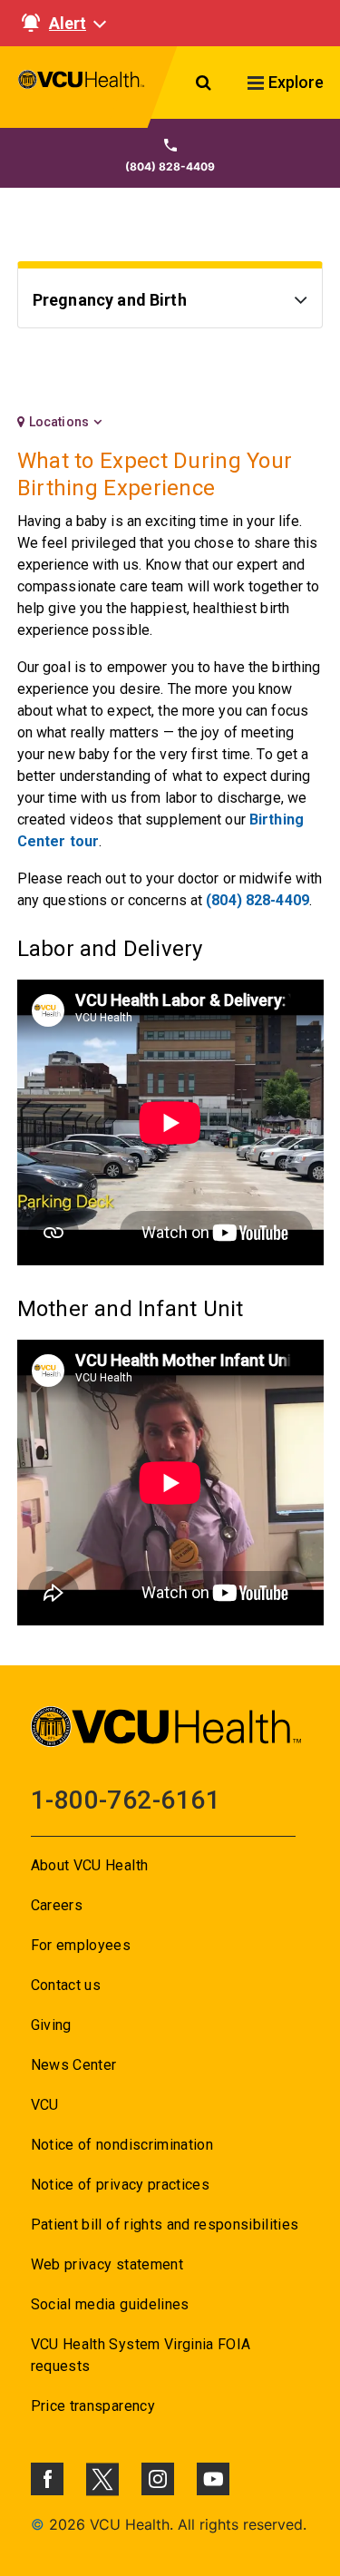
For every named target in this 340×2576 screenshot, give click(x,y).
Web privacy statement (107, 2264)
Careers (57, 1905)
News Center (74, 2065)
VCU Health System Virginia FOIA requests (141, 2355)
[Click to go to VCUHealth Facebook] (47, 2479)
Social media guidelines (110, 2304)
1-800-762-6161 (126, 1800)
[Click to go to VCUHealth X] (102, 2479)
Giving (51, 2025)
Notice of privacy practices (120, 2185)
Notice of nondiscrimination (122, 2145)
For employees (81, 1945)
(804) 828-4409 (257, 900)
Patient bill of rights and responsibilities (165, 2225)
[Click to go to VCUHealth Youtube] (213, 2479)
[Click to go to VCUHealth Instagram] (158, 2479)
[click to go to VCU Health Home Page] (82, 87)
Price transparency (93, 2406)
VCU (45, 2105)
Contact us (66, 1985)
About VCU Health (89, 1865)
